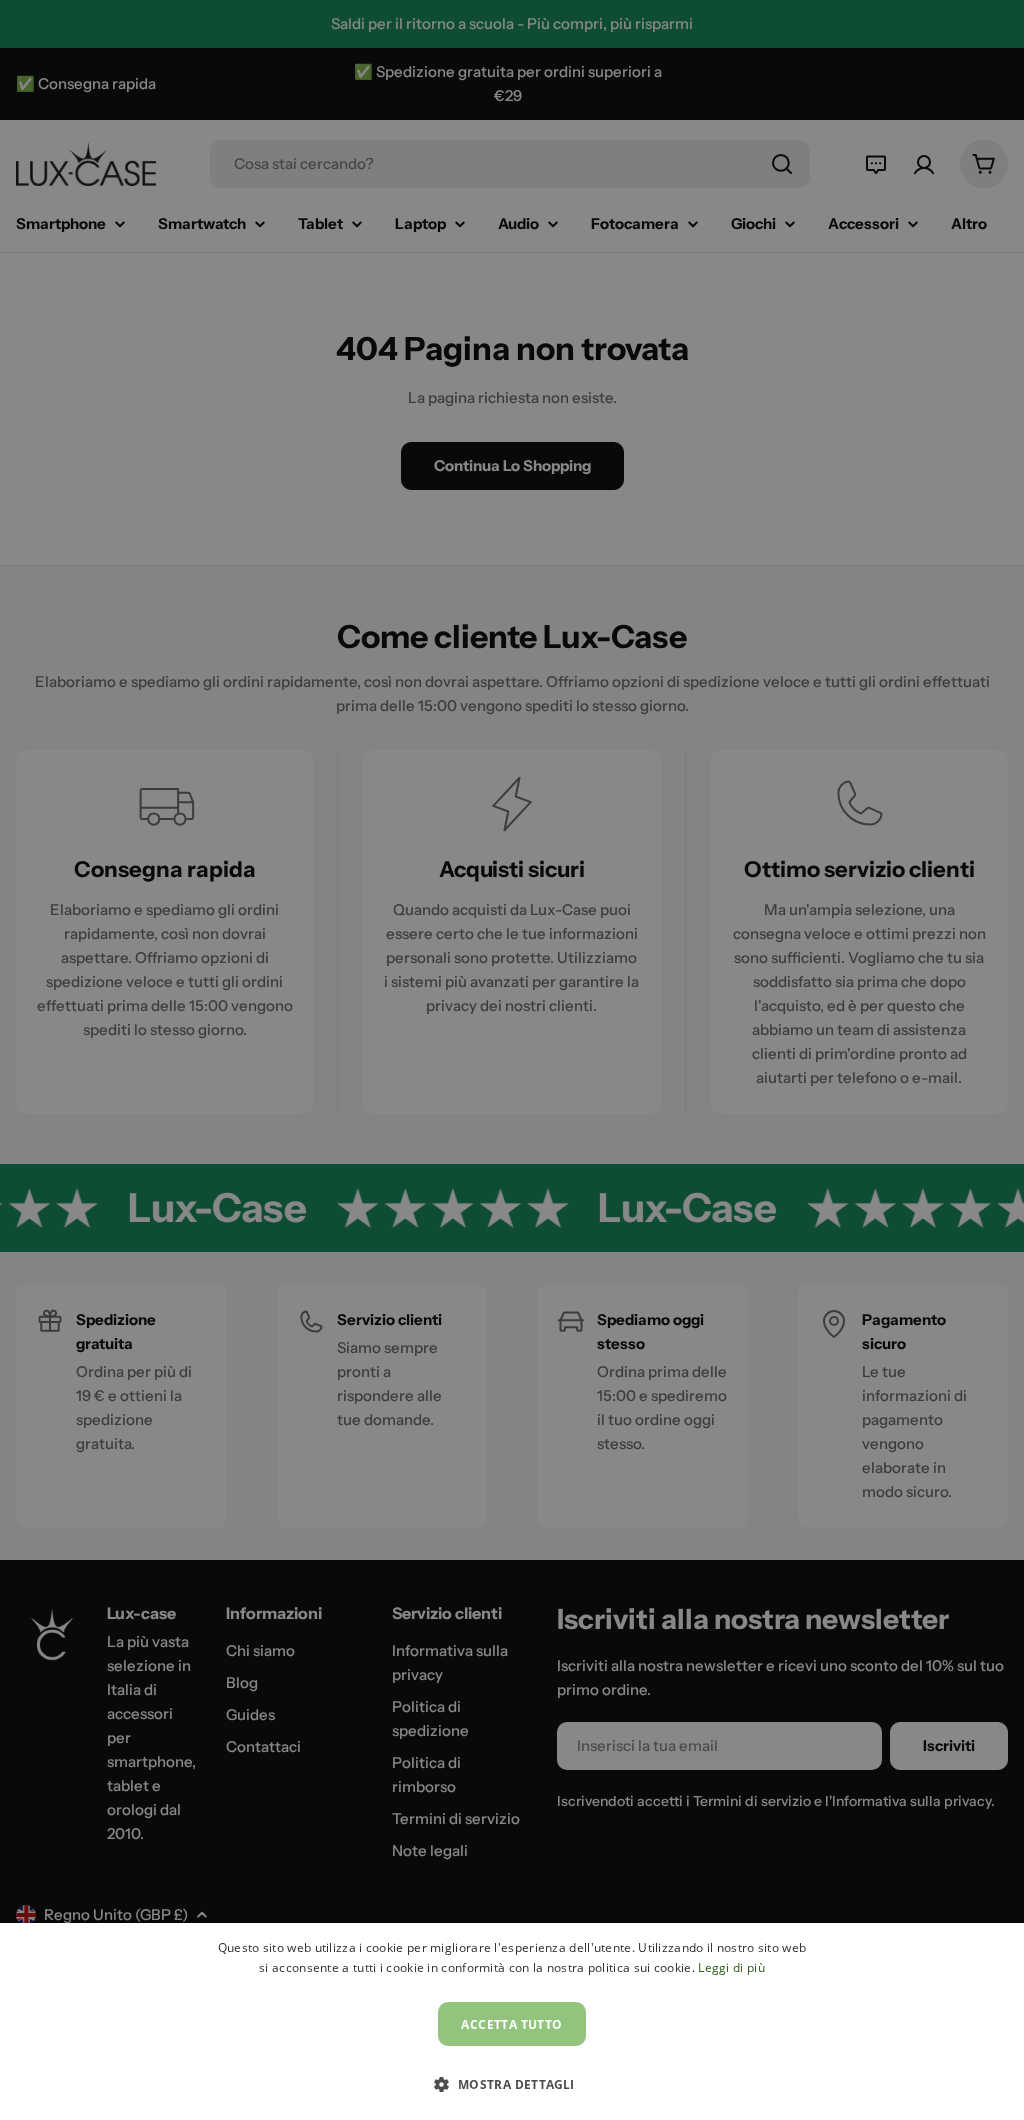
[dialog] (512, 2021)
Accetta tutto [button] (511, 2024)
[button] (511, 2084)
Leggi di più (731, 1967)
